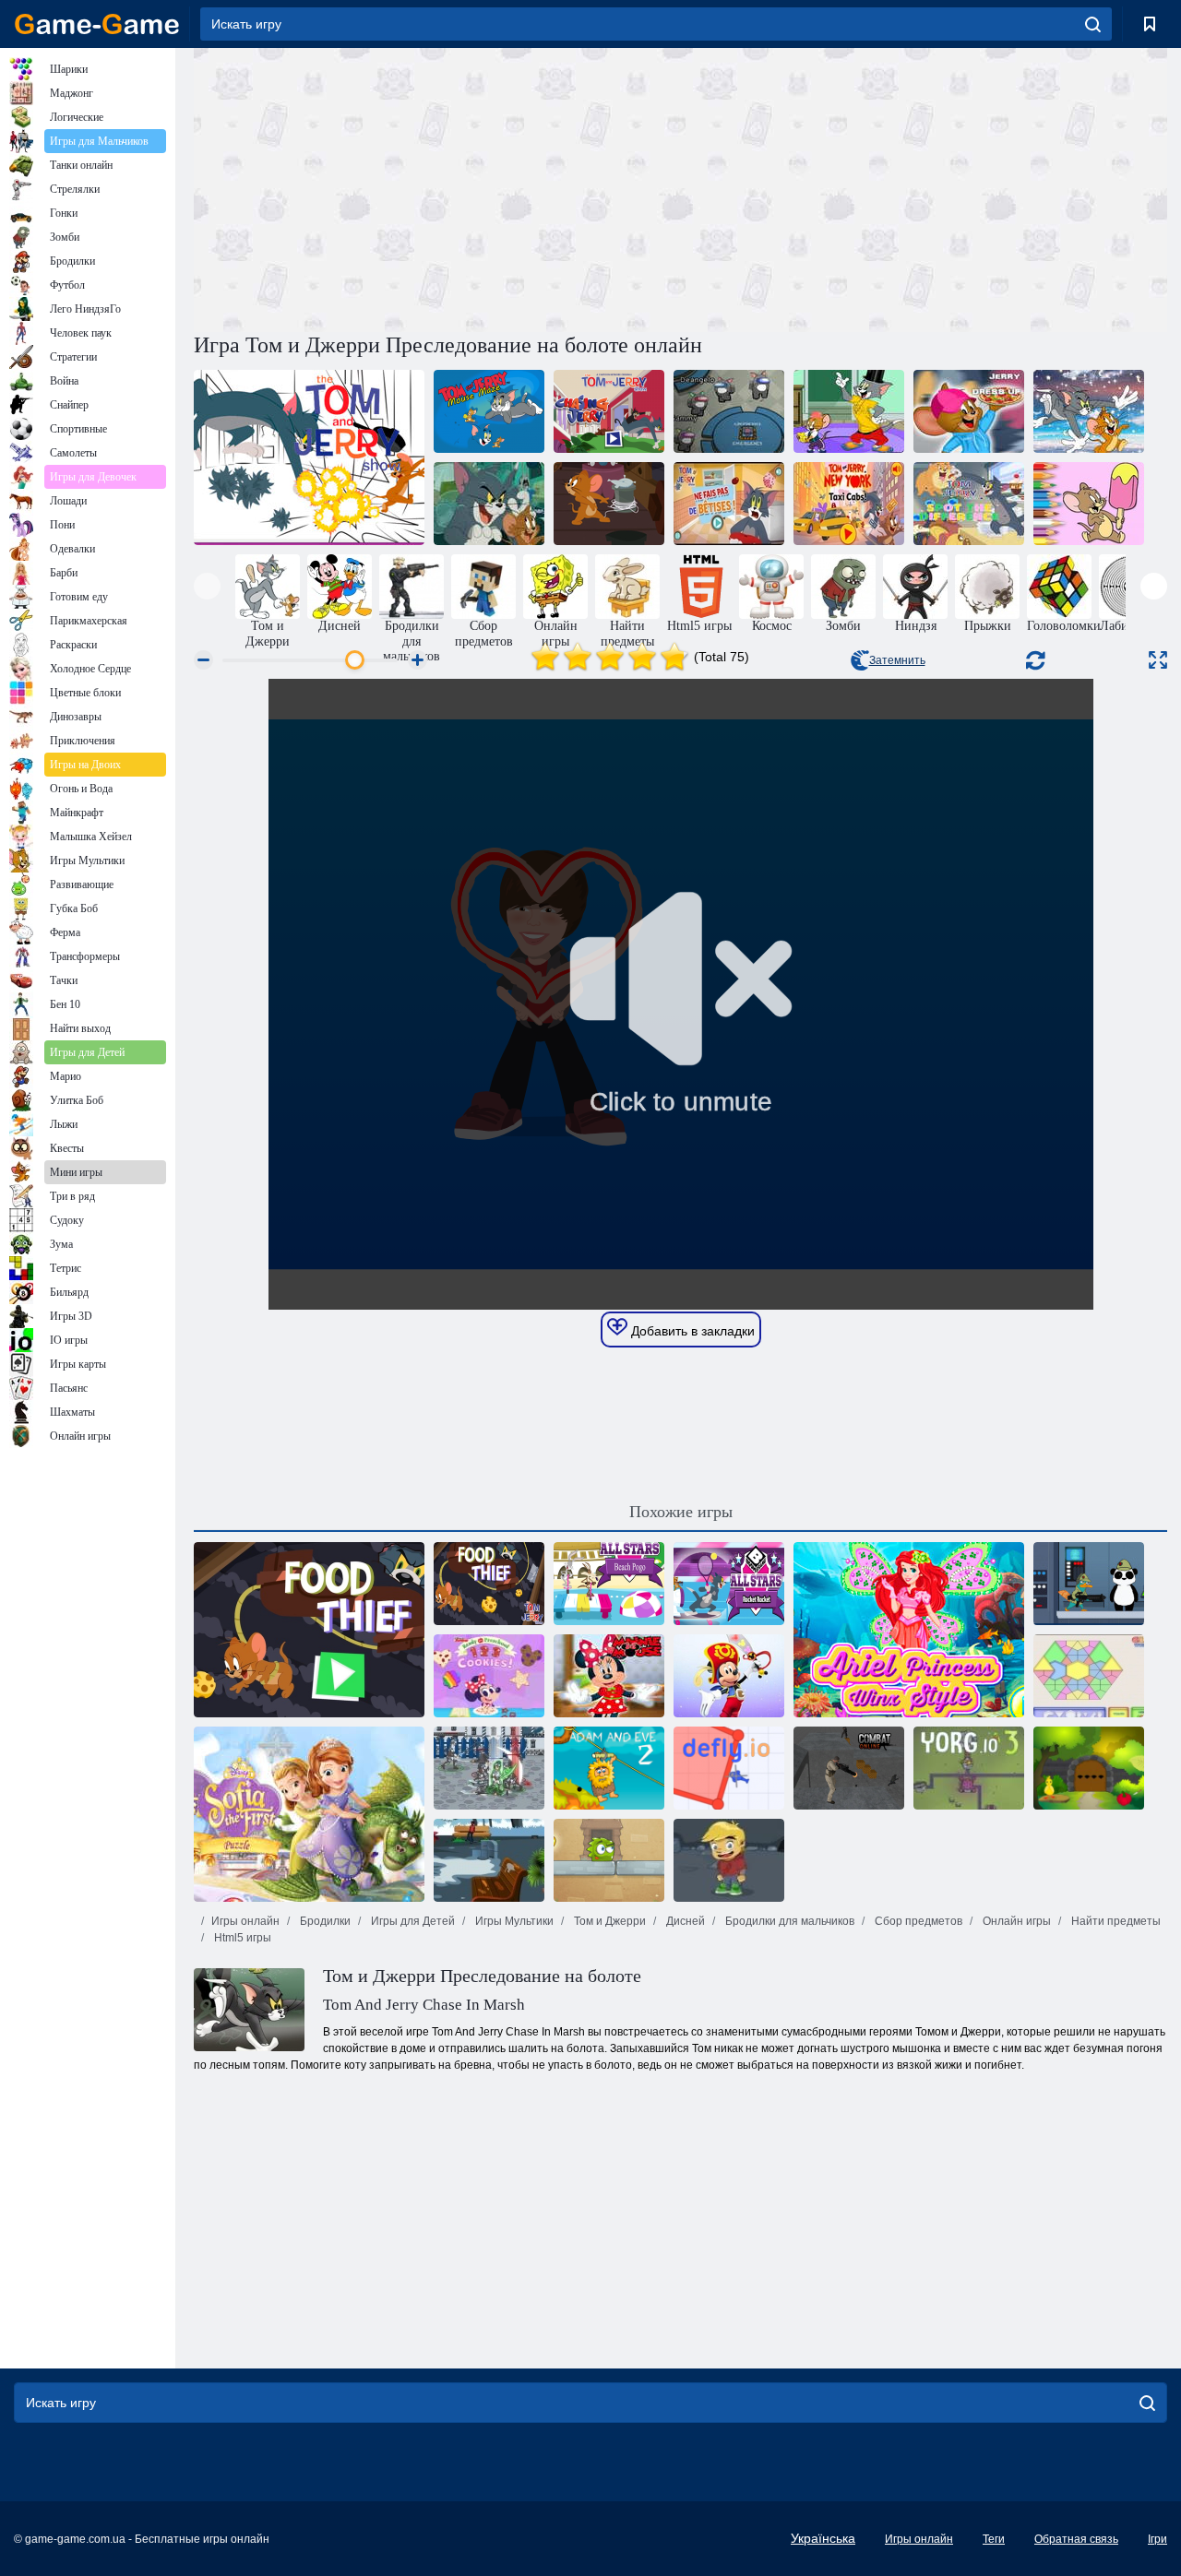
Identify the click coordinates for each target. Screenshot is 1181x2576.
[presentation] (207, 586)
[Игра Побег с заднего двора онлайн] (1089, 1768)
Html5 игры (241, 1938)
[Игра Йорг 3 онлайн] (969, 1768)
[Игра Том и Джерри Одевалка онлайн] (849, 411)
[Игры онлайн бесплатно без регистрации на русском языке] (97, 24)
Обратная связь (1076, 2539)
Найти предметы (1115, 1921)
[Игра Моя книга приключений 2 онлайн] (729, 1860)
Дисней (684, 1921)
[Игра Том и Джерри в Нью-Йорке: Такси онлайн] (849, 504)
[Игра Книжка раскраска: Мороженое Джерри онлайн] (1089, 504)
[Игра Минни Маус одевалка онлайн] (609, 1676)
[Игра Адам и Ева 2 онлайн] (609, 1768)
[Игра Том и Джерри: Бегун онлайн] (1089, 411)
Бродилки (324, 1921)
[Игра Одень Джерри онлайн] (969, 411)
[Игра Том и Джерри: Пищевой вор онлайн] (309, 1630)
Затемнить (897, 660)
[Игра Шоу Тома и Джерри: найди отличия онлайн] (969, 504)
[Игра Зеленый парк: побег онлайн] (489, 1860)
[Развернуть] (1158, 660)
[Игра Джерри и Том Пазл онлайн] (489, 504)
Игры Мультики (513, 1921)
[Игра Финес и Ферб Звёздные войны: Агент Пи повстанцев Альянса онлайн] (1089, 1584)
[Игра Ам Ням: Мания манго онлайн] (609, 1860)
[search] (1093, 24)
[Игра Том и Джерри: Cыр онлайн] (609, 504)
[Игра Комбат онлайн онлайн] (849, 1768)
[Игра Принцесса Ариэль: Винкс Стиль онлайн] (909, 1630)
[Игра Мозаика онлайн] (1089, 1676)
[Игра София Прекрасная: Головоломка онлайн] (309, 1814)
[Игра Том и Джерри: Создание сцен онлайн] (309, 457)
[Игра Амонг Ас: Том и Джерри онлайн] (729, 411)
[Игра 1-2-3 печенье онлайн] (489, 1676)
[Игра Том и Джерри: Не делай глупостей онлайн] (729, 504)
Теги (994, 2539)
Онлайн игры (1015, 1921)
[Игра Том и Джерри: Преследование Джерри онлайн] (609, 411)
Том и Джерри (608, 1921)
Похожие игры (681, 1512)
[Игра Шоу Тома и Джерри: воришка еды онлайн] (489, 1584)
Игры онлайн (245, 1921)
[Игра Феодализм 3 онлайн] (489, 1768)
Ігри (1157, 2539)
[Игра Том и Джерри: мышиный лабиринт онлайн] (489, 411)
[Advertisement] (437, 187)
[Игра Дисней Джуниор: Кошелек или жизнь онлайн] (729, 1676)
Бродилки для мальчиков (788, 1921)
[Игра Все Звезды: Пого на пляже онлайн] (609, 1584)
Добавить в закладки (691, 1331)
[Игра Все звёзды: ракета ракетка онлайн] (729, 1584)
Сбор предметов (917, 1921)
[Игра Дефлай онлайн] (729, 1768)
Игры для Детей (412, 1921)
